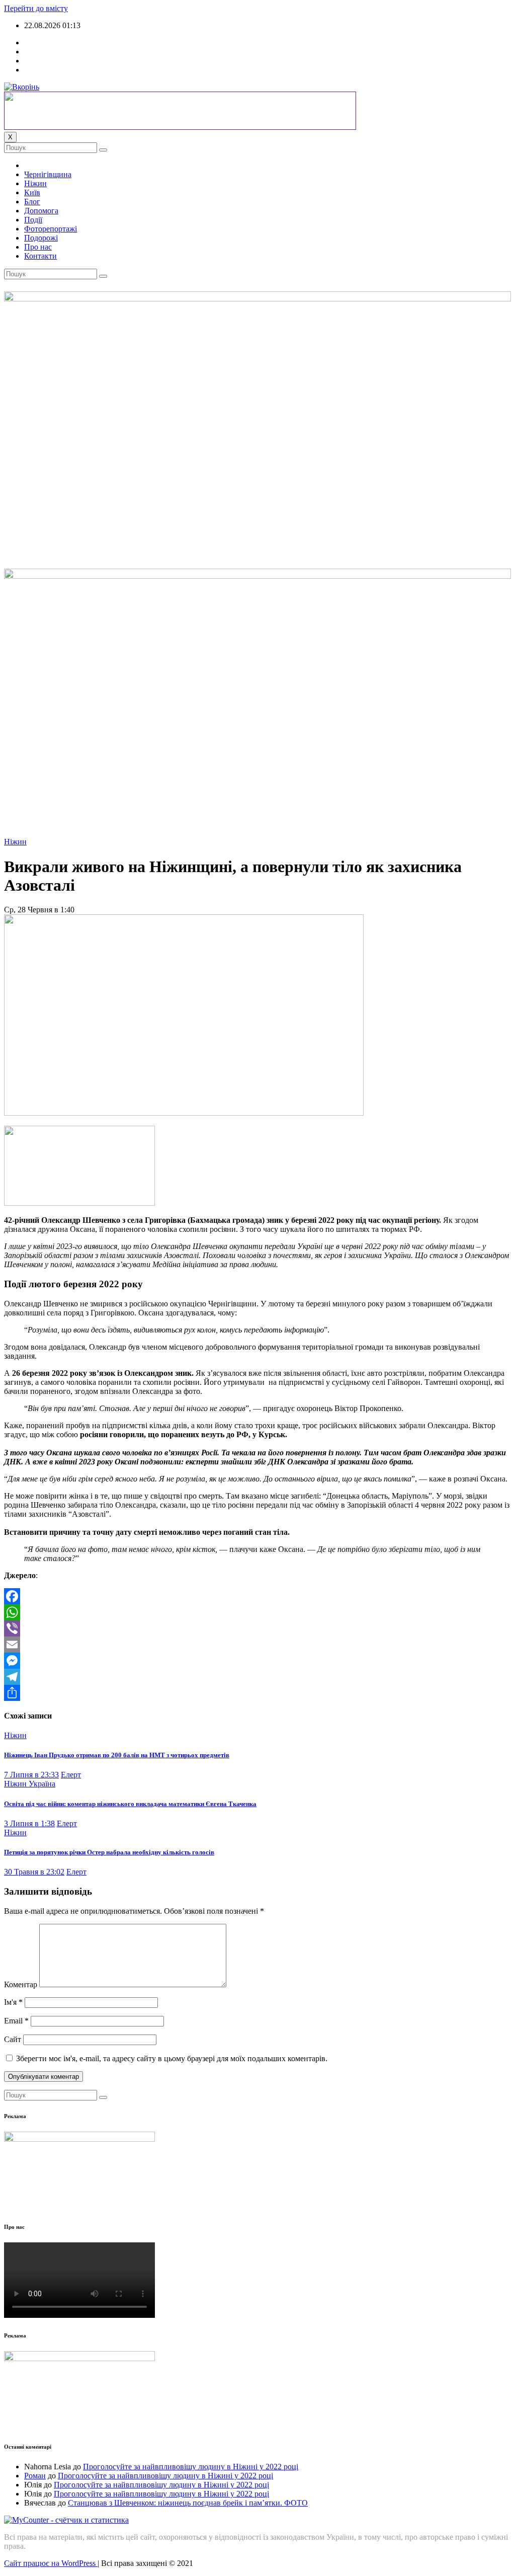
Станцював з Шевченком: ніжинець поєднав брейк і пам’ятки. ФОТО (188, 2503)
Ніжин (35, 183)
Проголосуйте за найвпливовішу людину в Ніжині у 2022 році (191, 2467)
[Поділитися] (257, 1693)
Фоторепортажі (51, 229)
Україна (42, 1784)
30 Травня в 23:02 (34, 1872)
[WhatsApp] (257, 1612)
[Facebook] (257, 1596)
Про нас (38, 247)
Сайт (13, 2039)
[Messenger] (257, 1661)
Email (16, 2021)
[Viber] (257, 1628)
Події (33, 220)
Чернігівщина (48, 174)
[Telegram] (257, 1677)
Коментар (21, 1984)
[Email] (257, 1645)
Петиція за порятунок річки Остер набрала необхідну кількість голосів (109, 1852)
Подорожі (41, 238)
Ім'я (13, 2002)
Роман (35, 2476)
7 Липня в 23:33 (31, 1775)
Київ (32, 192)
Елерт (71, 1775)
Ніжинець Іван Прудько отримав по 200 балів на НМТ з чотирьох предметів (117, 1755)
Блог (32, 202)
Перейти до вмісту (36, 8)
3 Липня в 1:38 (29, 1823)
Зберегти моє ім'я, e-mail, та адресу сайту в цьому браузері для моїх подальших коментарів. (172, 2058)
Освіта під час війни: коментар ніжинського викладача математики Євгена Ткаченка (130, 1804)
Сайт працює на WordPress (51, 2563)
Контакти (40, 256)
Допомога (41, 211)
